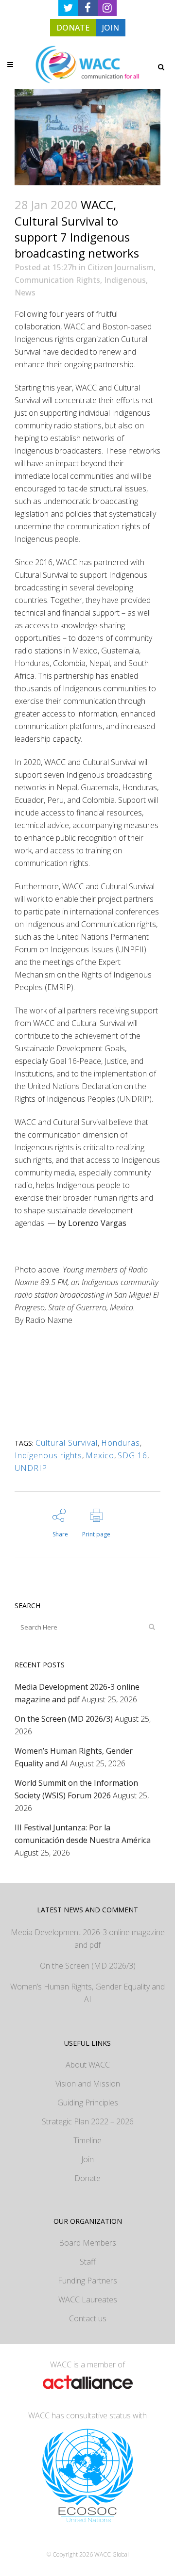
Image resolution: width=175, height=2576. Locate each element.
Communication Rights (57, 280)
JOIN (111, 28)
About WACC (88, 2065)
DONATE (73, 28)
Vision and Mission (88, 2084)
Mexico (100, 1455)
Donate (87, 2178)
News (25, 293)
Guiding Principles (88, 2103)
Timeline (87, 2140)
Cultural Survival (67, 1443)
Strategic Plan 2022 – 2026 (88, 2121)
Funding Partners (87, 2281)
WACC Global (112, 2554)
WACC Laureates (88, 2299)
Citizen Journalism (121, 267)
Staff (88, 2262)
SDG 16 (132, 1455)
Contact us (88, 2318)
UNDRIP (31, 1468)
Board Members (87, 2243)
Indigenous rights (48, 1455)
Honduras (121, 1443)
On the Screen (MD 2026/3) (64, 1719)
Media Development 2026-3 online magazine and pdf (88, 1939)
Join (87, 2159)
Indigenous (125, 280)
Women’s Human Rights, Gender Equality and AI (87, 1993)
